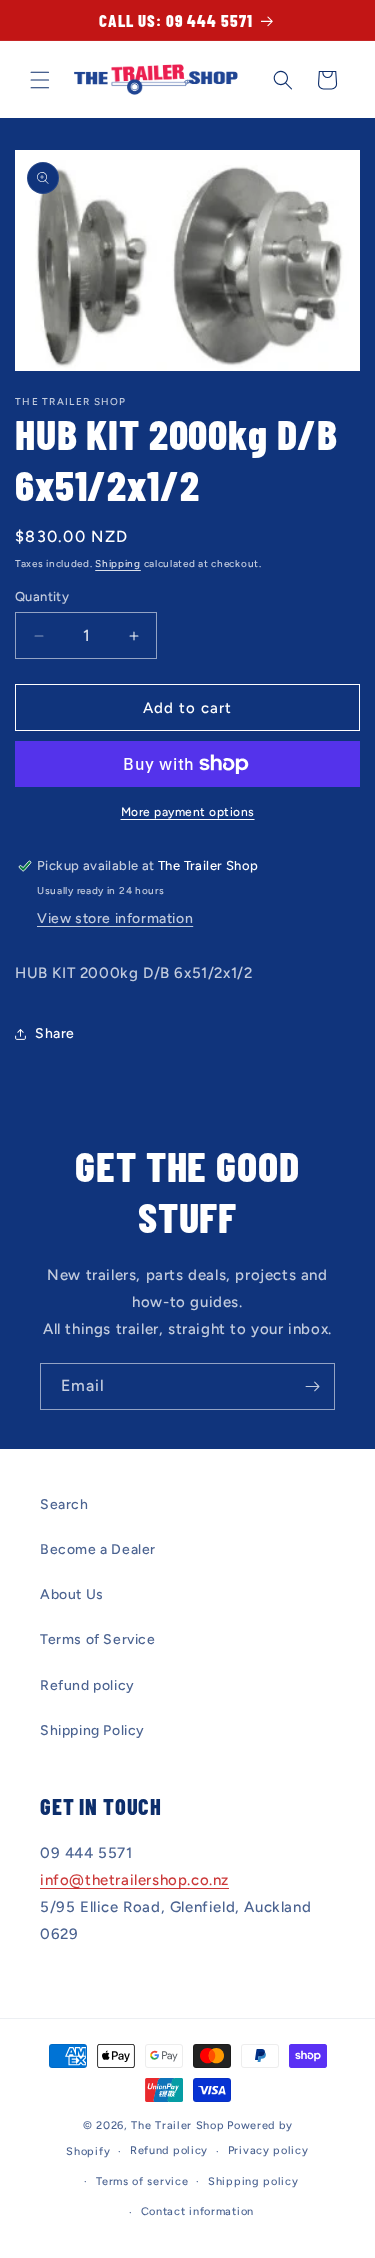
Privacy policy (268, 2150)
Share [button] (55, 1033)
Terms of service (142, 2181)
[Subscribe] (312, 1386)
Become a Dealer (98, 1549)
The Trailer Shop (177, 2125)
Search (64, 1504)
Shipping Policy (92, 1730)
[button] (40, 80)
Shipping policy (253, 2181)
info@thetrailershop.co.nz (134, 1880)
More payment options (188, 812)
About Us (72, 1594)
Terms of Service (98, 1639)
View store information (115, 918)
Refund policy (87, 1685)
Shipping (118, 563)
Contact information (197, 2211)
